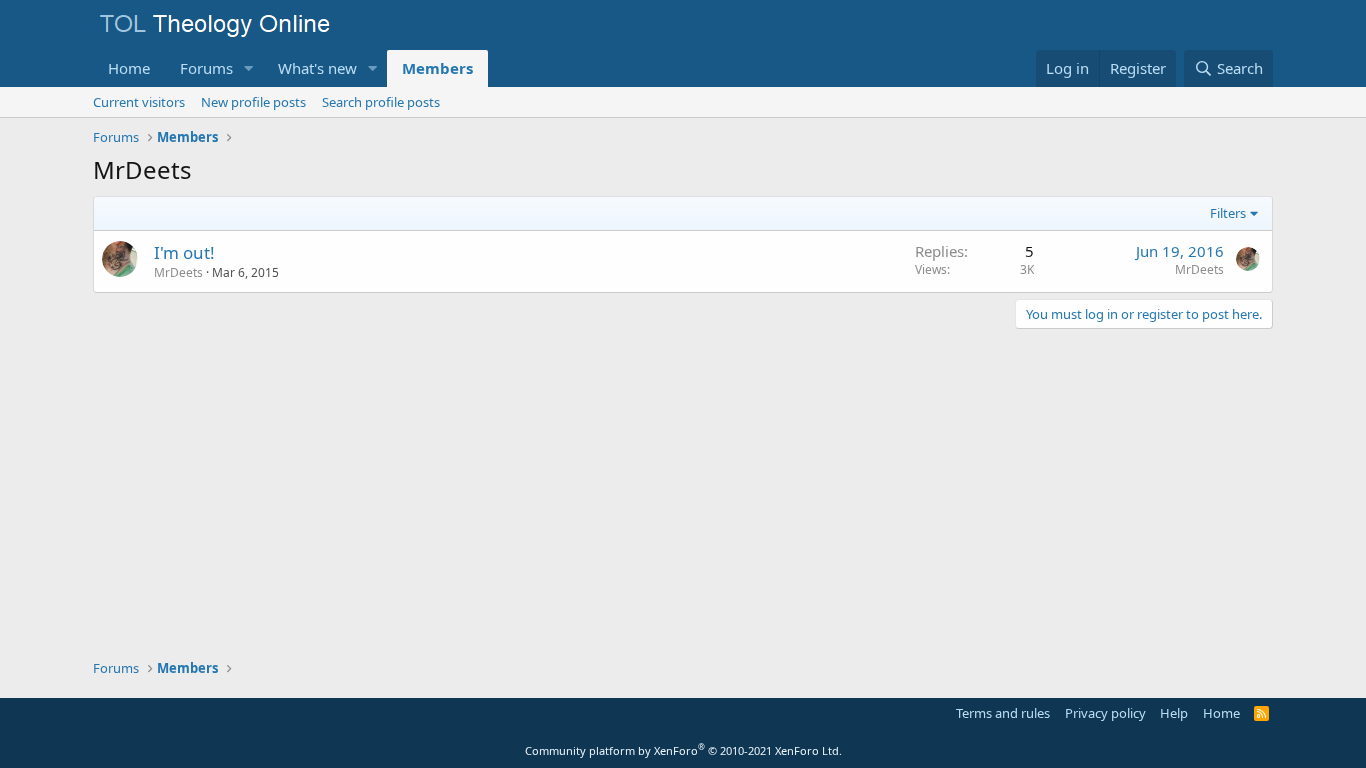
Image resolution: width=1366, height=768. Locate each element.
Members (437, 68)
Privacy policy (1105, 713)
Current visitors (139, 102)
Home (129, 68)
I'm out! (184, 252)
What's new (317, 68)
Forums (206, 68)
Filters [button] (1228, 213)
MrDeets (178, 272)
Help (1174, 713)
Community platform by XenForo (683, 750)
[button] (249, 68)
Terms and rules (1003, 713)
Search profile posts (381, 102)
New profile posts (253, 102)
